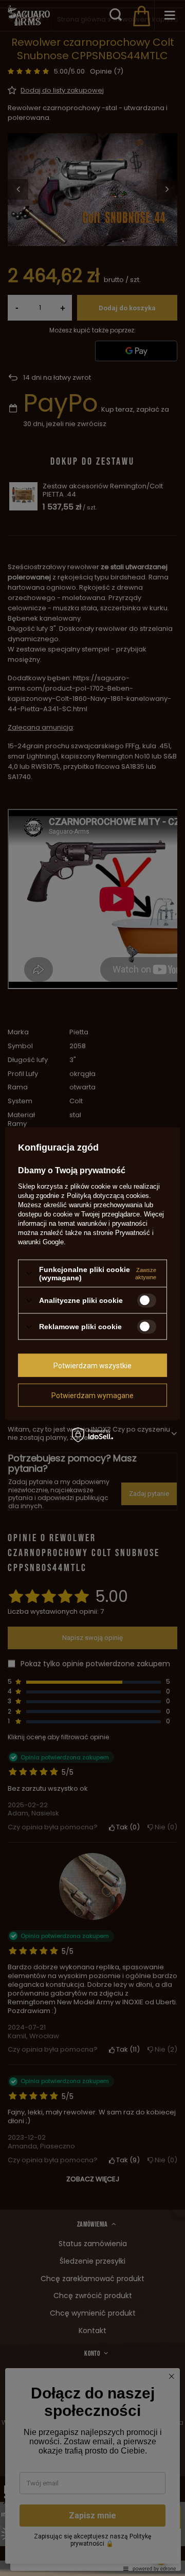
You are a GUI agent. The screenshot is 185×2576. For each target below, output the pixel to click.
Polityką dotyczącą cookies (108, 1195)
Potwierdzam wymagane (92, 1395)
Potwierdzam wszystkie (92, 1365)
